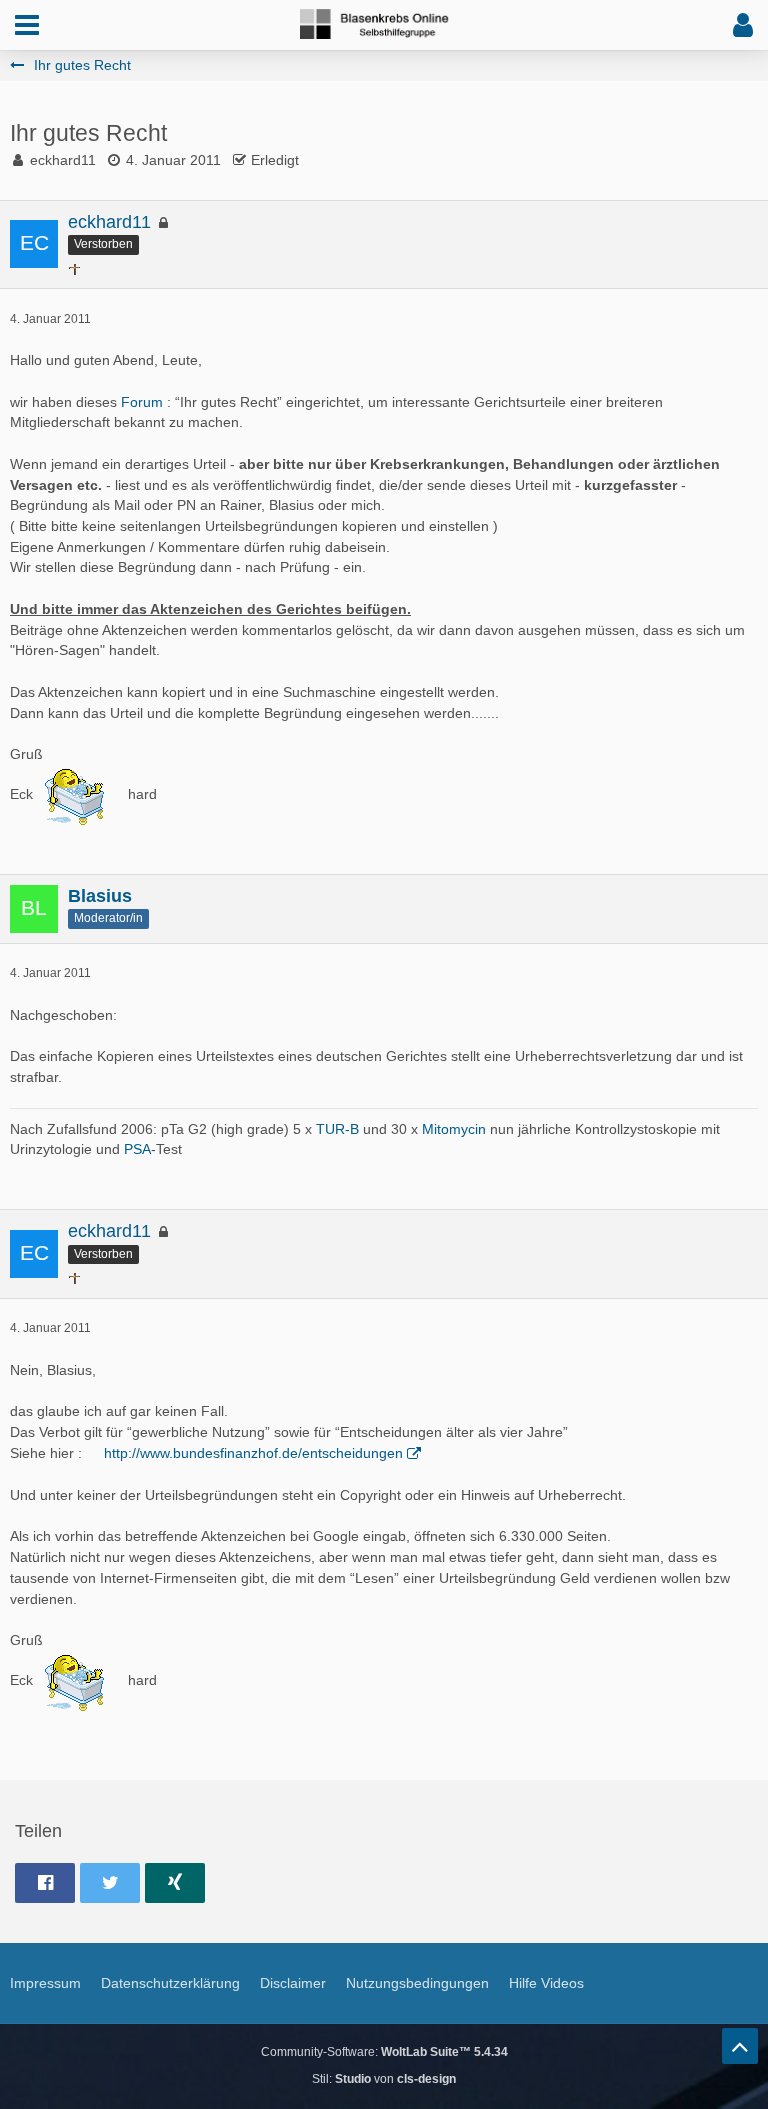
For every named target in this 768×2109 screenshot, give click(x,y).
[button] (27, 25)
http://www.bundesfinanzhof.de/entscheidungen (253, 1453)
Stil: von (384, 2079)
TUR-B (337, 1129)
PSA (137, 1149)
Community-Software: (384, 2052)
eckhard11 (63, 160)
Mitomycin (454, 1129)
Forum (142, 402)
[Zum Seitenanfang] (740, 2046)
